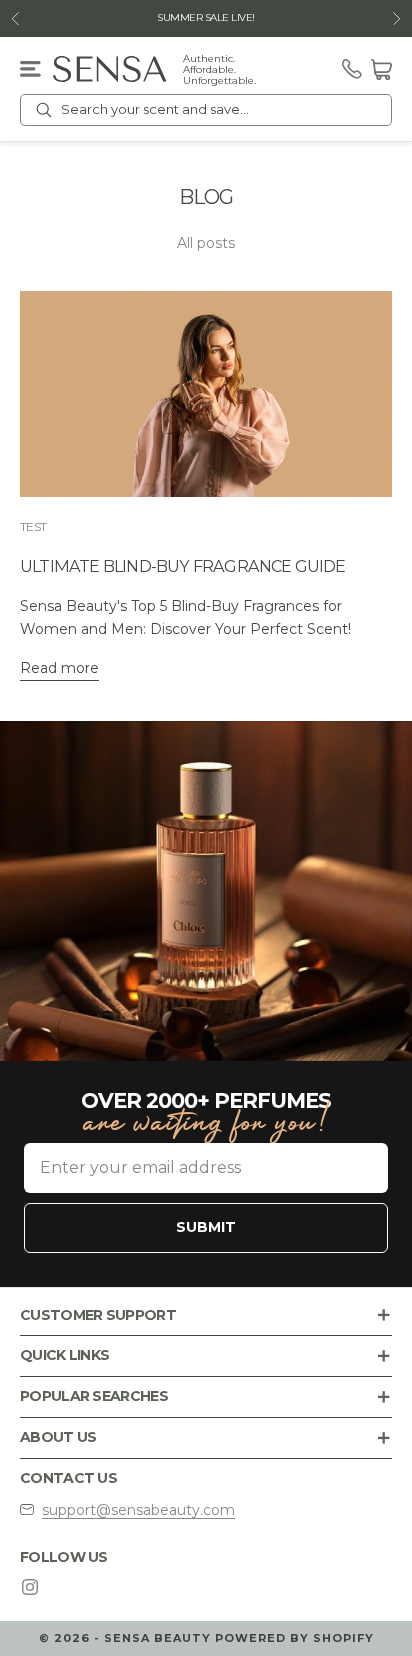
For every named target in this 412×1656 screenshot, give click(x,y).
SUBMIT (206, 1227)
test (33, 526)
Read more (59, 668)
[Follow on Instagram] (30, 1587)
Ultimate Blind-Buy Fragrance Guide (183, 566)
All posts (206, 243)
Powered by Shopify (294, 1638)
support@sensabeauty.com (138, 1510)
